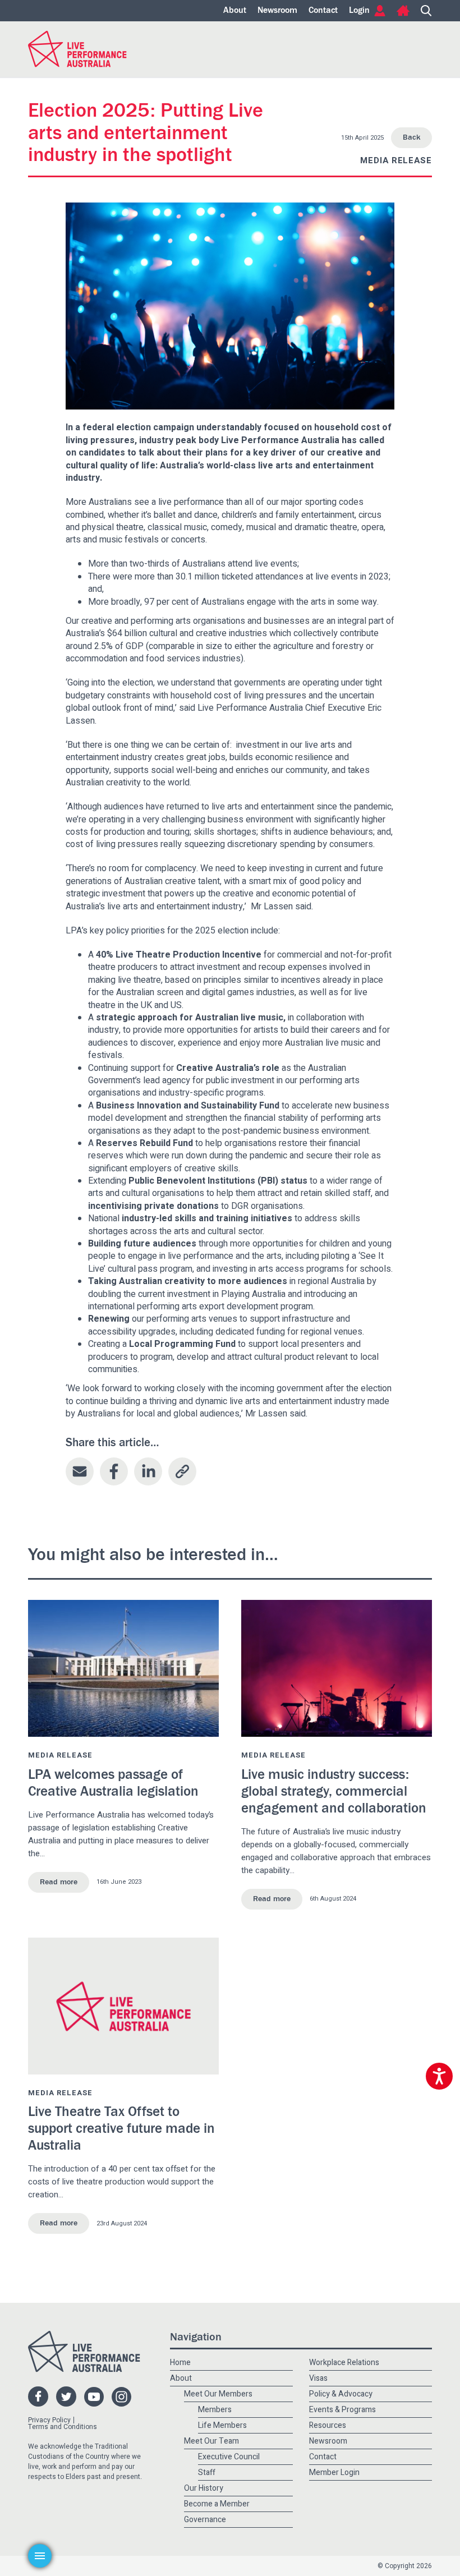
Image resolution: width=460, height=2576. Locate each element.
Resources (328, 2425)
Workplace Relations (344, 2363)
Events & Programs (342, 2410)
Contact (323, 11)
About (235, 11)
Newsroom (277, 11)
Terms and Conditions (63, 2427)
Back (411, 137)
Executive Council (229, 2457)
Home (403, 11)
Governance (205, 2520)
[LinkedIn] (148, 1471)
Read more (59, 1882)
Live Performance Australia (77, 49)
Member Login (334, 2473)
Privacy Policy (49, 2420)
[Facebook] (114, 1471)
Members (215, 2410)
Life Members (222, 2425)
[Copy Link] (182, 1471)
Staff (207, 2473)
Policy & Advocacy (341, 2394)
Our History (204, 2488)
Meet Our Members (218, 2394)
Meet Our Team (211, 2441)
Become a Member (217, 2504)
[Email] (80, 1471)
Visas (318, 2378)
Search (426, 11)
